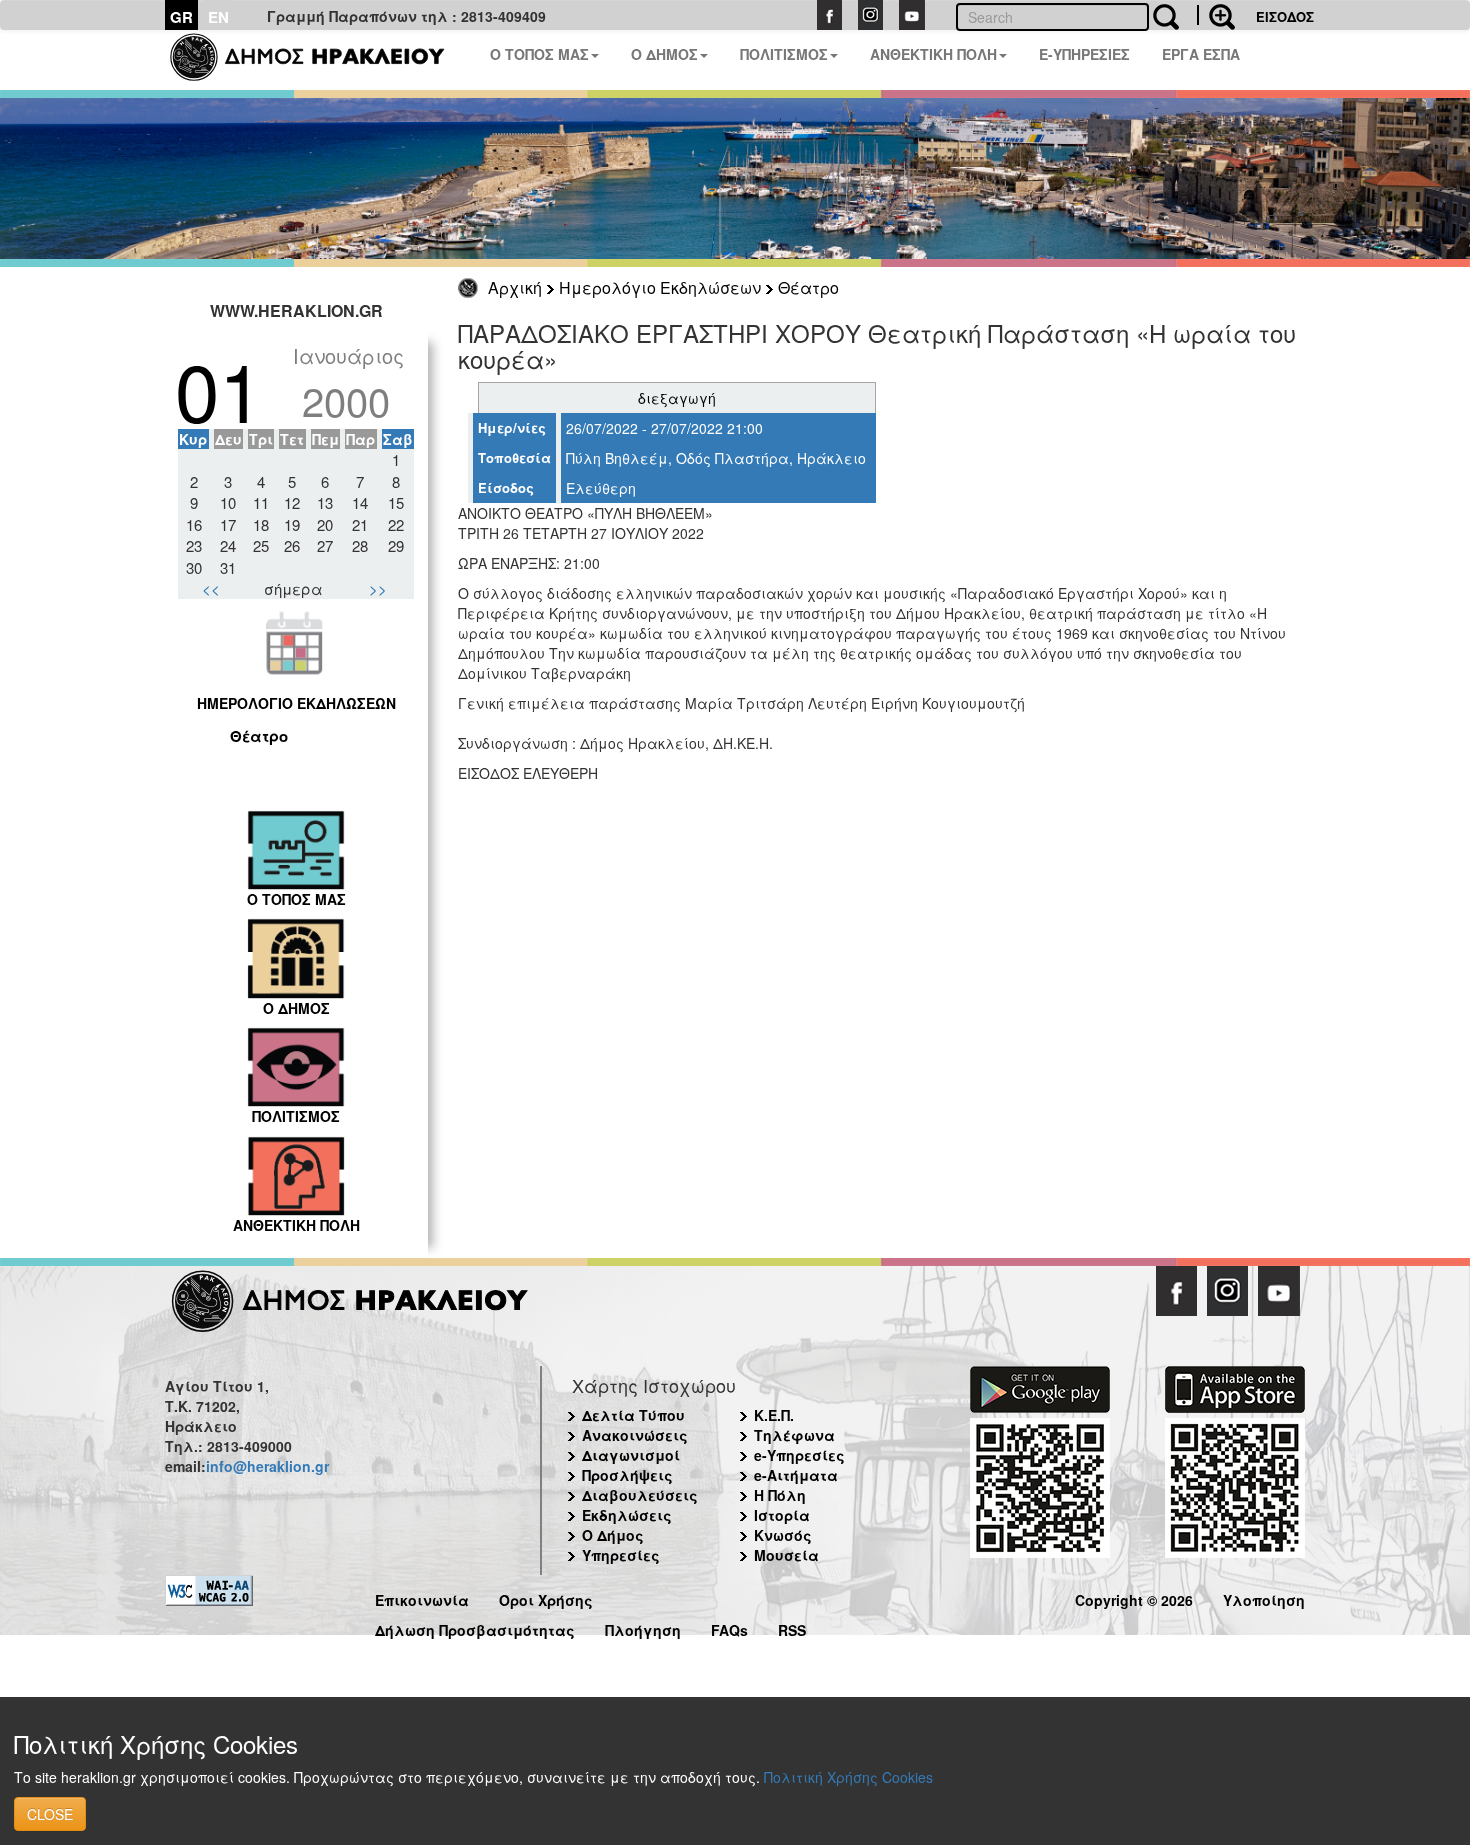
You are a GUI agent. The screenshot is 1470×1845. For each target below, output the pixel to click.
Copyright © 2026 (1134, 1597)
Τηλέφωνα (794, 1435)
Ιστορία (782, 1515)
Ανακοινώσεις (635, 1435)
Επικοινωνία (422, 1597)
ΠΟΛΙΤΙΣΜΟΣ (784, 54)
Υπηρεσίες (621, 1555)
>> (378, 588)
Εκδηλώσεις (627, 1515)
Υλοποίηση (1264, 1597)
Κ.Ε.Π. (774, 1415)
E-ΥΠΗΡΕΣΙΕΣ (1084, 54)
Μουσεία (786, 1555)
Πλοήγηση (643, 1627)
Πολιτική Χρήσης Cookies (848, 1777)
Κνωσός (783, 1535)
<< (211, 588)
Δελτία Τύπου (633, 1415)
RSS (792, 1627)
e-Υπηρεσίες (799, 1455)
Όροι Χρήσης (546, 1597)
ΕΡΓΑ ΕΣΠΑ (1201, 54)
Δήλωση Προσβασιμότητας (475, 1627)
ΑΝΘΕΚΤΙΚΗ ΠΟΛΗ (933, 54)
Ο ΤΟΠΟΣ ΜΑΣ (539, 54)
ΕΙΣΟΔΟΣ (1285, 16)
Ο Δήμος (613, 1535)
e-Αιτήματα (796, 1475)
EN (218, 17)
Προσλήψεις (627, 1475)
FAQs (729, 1627)
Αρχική (515, 287)
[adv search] (1216, 15)
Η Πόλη (780, 1495)
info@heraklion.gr (267, 1466)
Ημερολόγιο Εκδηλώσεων (660, 287)
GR (181, 17)
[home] (319, 60)
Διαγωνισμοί (631, 1455)
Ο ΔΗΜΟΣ (664, 54)
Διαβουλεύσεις (640, 1495)
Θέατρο (808, 287)
